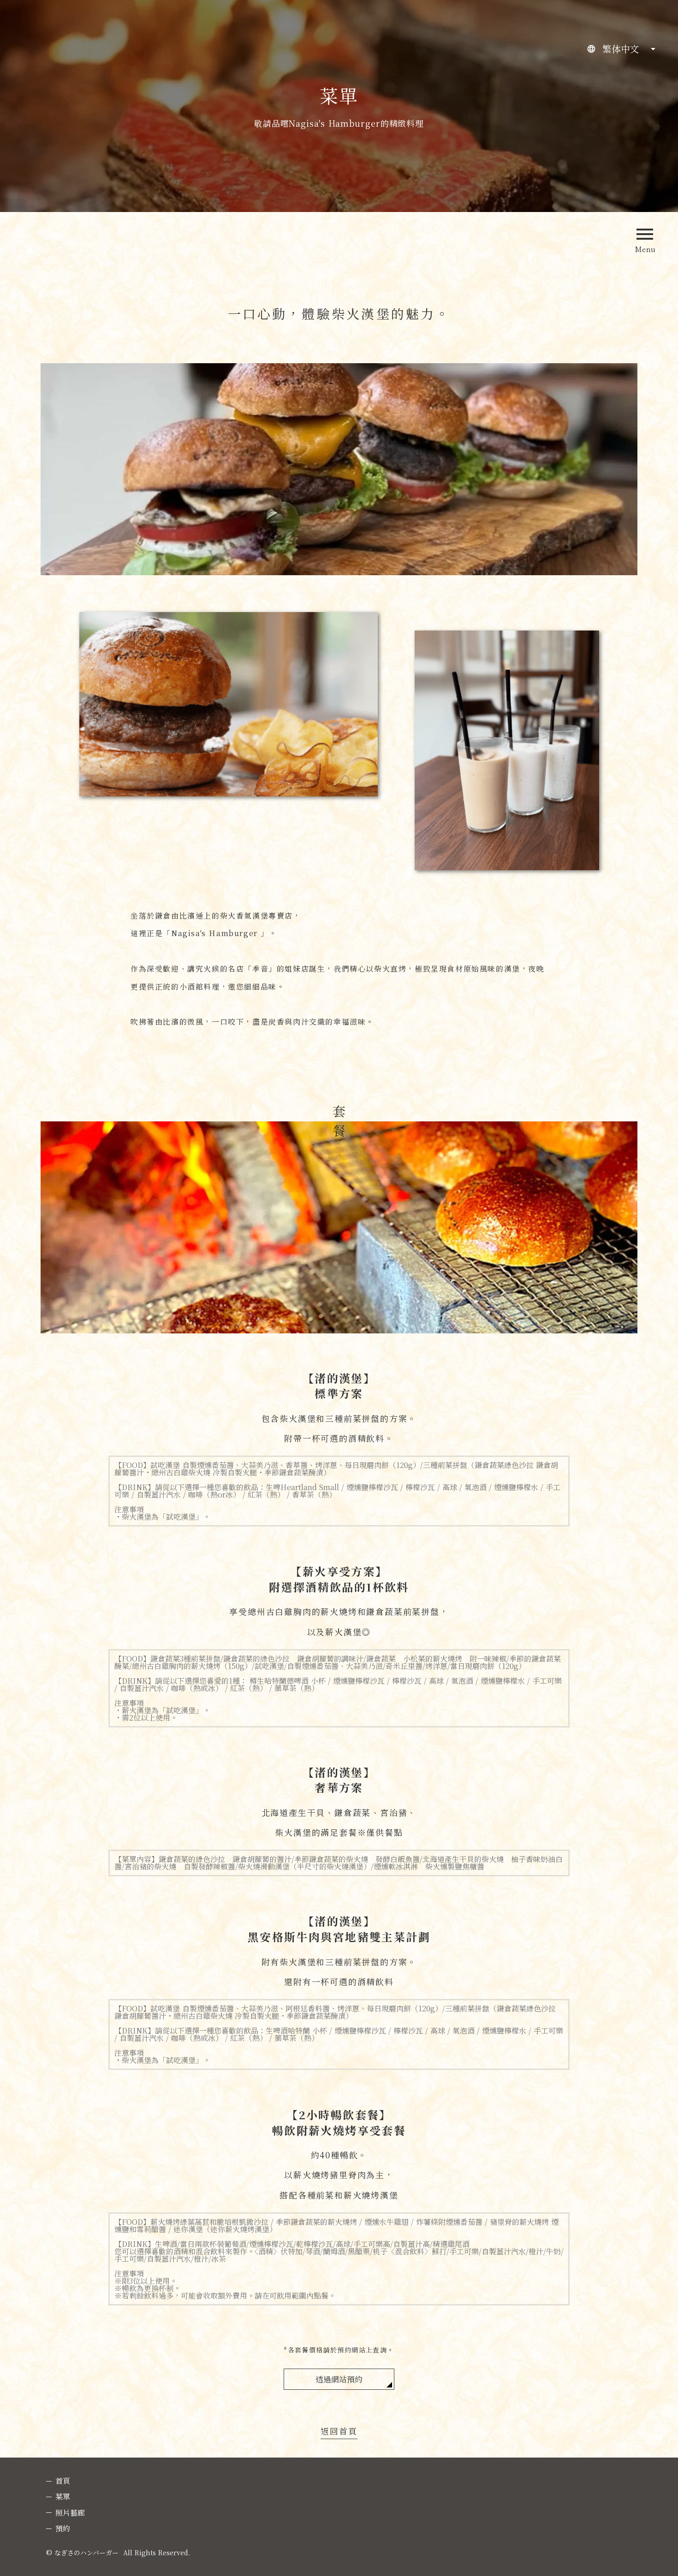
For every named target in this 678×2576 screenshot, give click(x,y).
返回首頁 (339, 2432)
